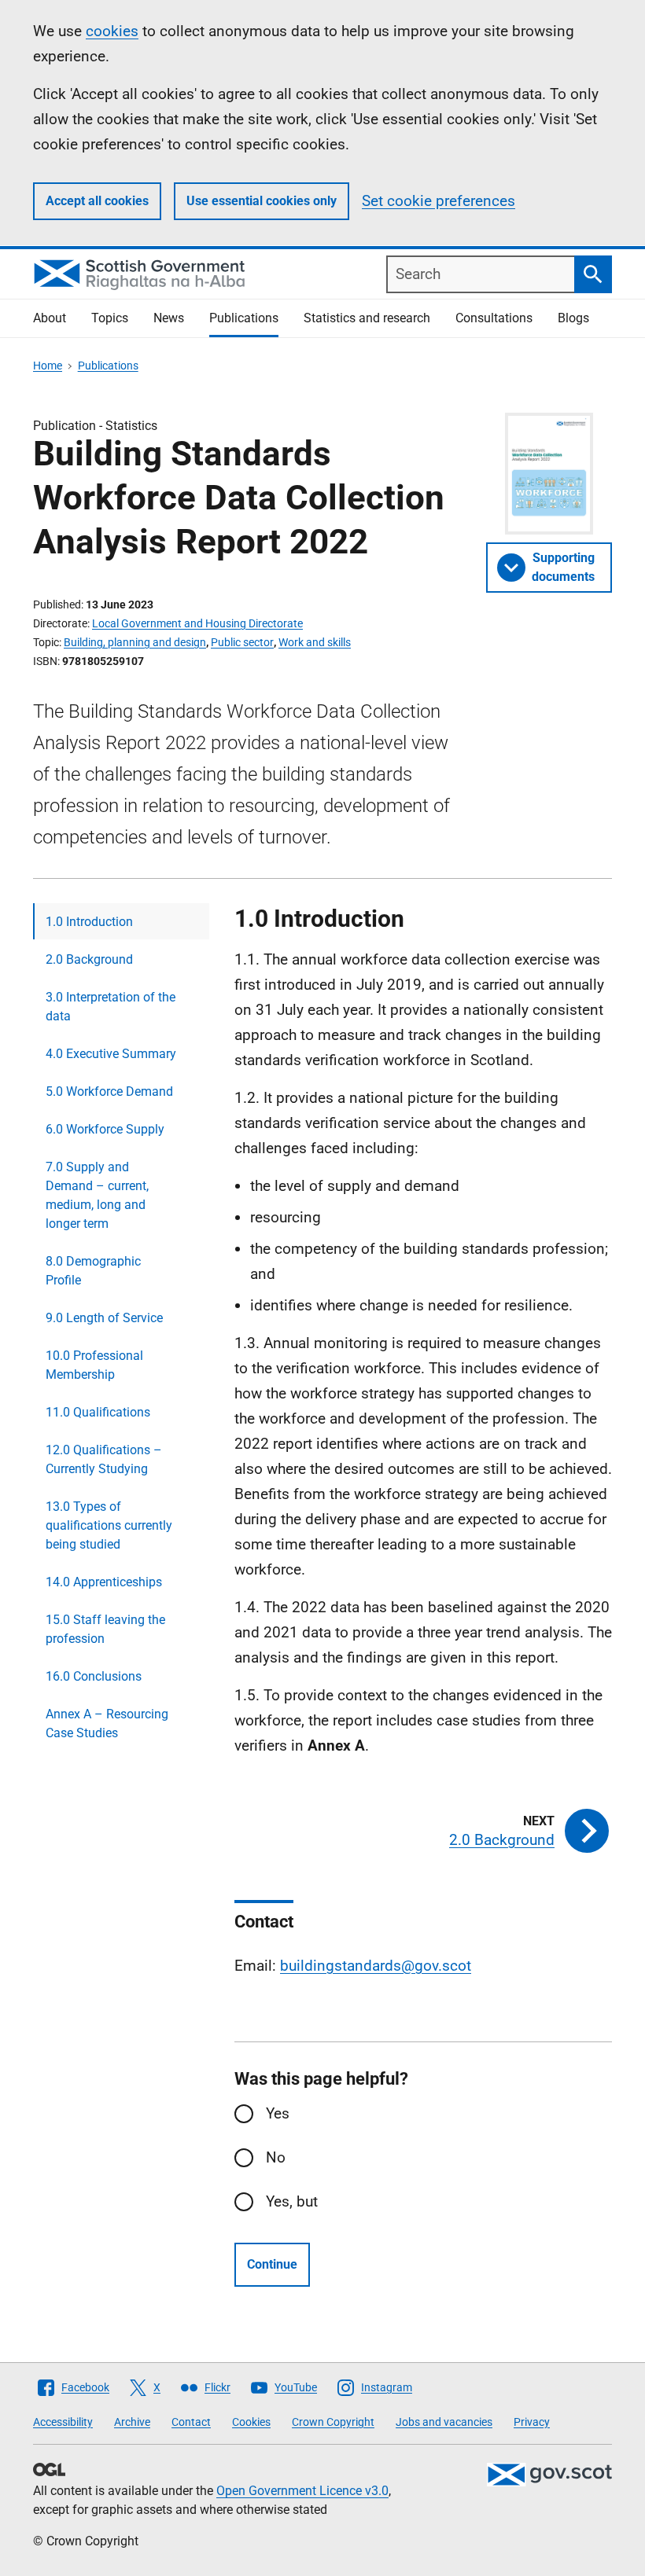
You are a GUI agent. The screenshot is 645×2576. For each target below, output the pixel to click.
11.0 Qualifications (98, 1412)
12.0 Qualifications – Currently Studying (104, 1459)
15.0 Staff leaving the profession (105, 1629)
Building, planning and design (135, 642)
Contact (191, 2422)
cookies (112, 31)
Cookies (251, 2422)
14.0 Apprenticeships (104, 1582)
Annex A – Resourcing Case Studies (107, 1723)
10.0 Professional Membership (94, 1365)
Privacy (532, 2422)
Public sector (242, 642)
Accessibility (63, 2422)
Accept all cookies (97, 201)
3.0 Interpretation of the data (111, 1007)
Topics (110, 318)
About (50, 318)
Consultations (494, 318)
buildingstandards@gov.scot (376, 1966)
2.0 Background (89, 959)
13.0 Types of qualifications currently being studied (109, 1525)
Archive (132, 2422)
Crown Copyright (333, 2422)
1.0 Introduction (89, 922)
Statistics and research (367, 318)
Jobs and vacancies (444, 2422)
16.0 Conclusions (94, 1676)
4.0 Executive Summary (111, 1054)
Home (48, 366)
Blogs (573, 318)
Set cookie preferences (439, 201)
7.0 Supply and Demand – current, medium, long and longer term (97, 1195)
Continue (272, 2264)
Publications (244, 318)
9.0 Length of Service (104, 1318)
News (169, 318)
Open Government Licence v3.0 (302, 2491)
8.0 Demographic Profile (93, 1271)
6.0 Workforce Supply (105, 1129)
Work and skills (315, 642)
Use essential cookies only (262, 201)
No (276, 2157)
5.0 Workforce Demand (109, 1091)
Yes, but (292, 2201)
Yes (278, 2113)
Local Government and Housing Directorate (197, 623)
